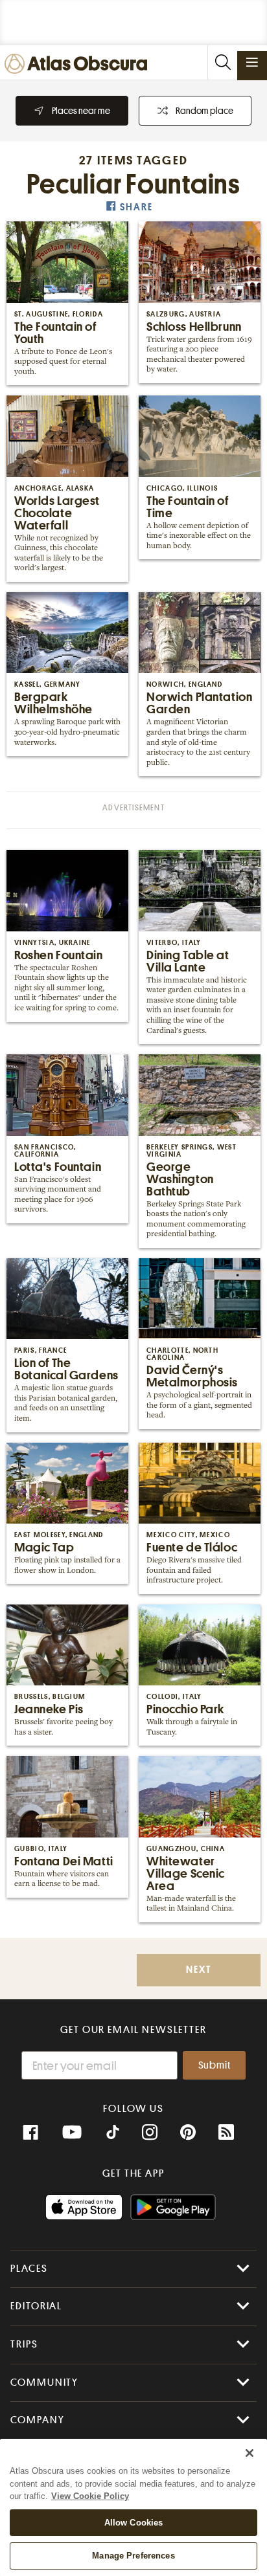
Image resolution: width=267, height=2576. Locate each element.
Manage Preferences (133, 2556)
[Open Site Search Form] (222, 62)
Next (198, 1970)
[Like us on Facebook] (30, 2133)
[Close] (250, 2453)
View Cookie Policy (90, 2496)
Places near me (81, 111)
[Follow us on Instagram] (150, 2133)
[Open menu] (252, 62)
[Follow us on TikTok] (113, 2134)
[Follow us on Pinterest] (188, 2133)
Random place (204, 111)
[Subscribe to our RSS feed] (226, 2133)
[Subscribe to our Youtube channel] (72, 2133)
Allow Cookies (134, 2523)
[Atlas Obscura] (79, 64)
